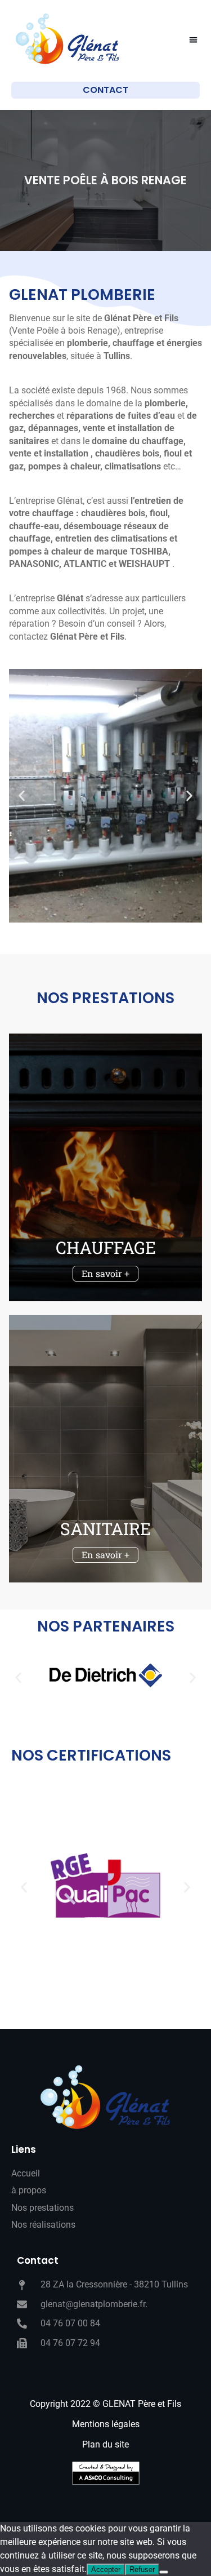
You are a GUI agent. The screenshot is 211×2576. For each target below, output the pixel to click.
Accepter (106, 2570)
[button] (194, 40)
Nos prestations (42, 2208)
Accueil (26, 2173)
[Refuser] (164, 2572)
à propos (29, 2190)
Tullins (117, 356)
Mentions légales (106, 2424)
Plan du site (105, 2444)
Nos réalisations (43, 2225)
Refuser (142, 2570)
